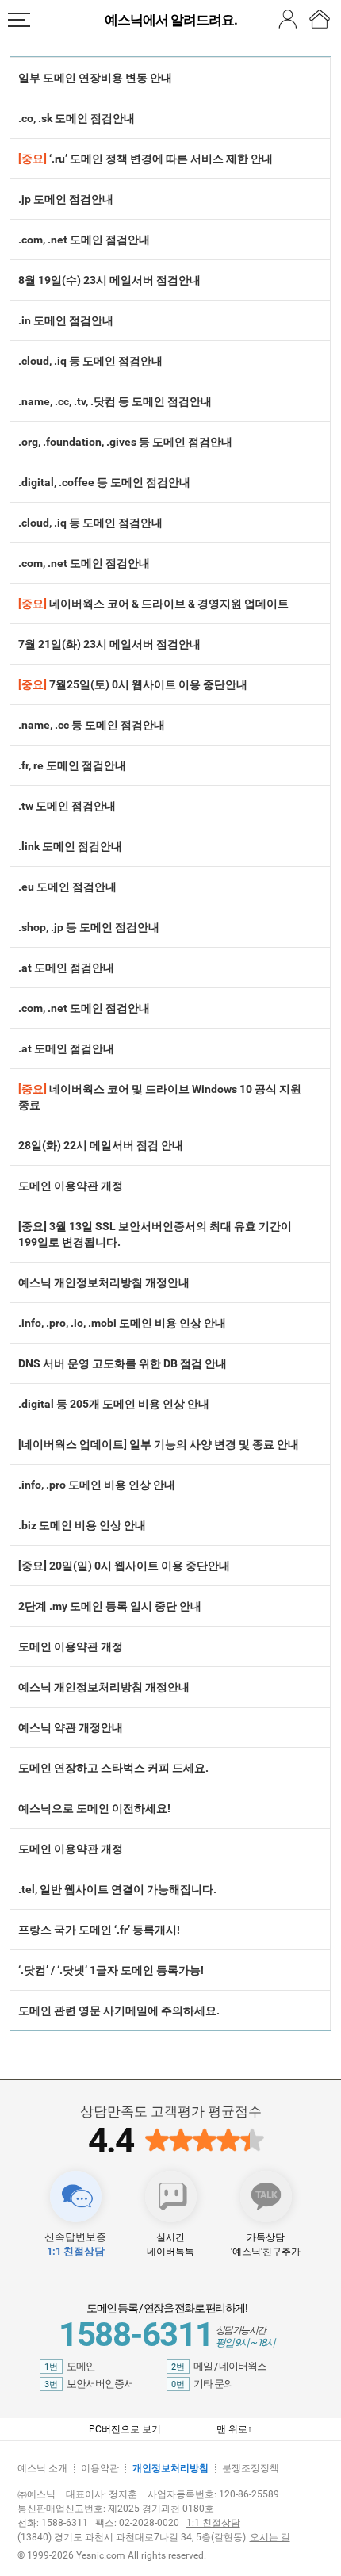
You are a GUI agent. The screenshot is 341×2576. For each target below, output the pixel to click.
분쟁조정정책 (251, 2468)
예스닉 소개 (42, 2468)
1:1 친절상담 (213, 2523)
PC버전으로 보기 (125, 2429)
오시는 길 (270, 2537)
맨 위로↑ (234, 2429)
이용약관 (100, 2468)
